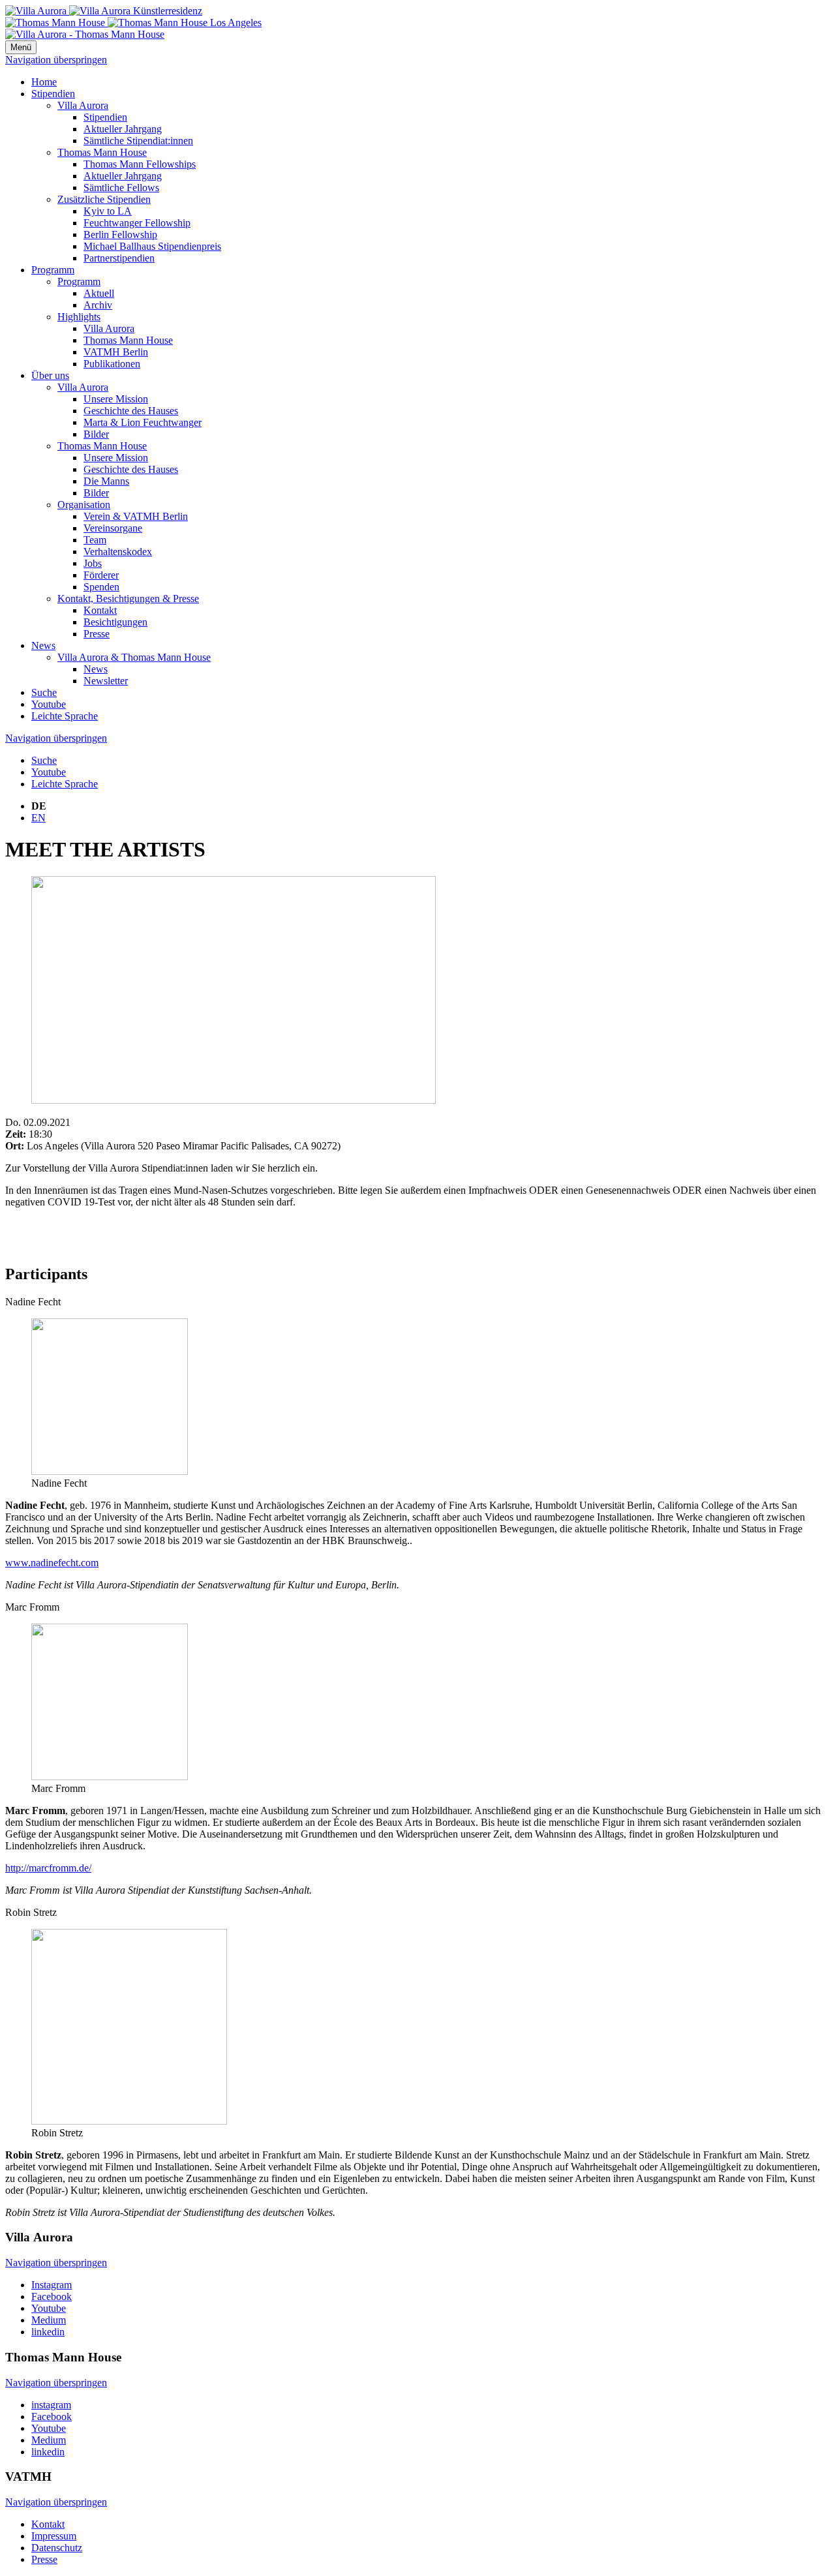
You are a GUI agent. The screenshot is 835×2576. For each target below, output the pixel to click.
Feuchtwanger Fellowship (137, 223)
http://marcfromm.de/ (48, 1868)
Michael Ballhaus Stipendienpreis (152, 246)
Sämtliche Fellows (121, 188)
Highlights (79, 317)
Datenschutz (57, 2548)
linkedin (48, 2332)
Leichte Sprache (65, 716)
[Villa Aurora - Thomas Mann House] (85, 34)
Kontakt (100, 610)
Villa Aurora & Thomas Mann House (134, 657)
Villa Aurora (83, 105)
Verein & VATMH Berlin (136, 516)
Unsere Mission (116, 399)
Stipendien (53, 94)
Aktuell (99, 293)
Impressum (54, 2536)
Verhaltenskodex (118, 552)
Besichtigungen (115, 622)
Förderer (101, 575)
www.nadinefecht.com (52, 1563)
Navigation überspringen (56, 60)
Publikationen (112, 364)
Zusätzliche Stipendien (104, 199)
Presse (97, 634)
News (43, 645)
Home (44, 82)
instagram (51, 2405)
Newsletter (106, 681)
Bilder (96, 434)
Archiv (98, 305)
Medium (49, 2320)
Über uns (50, 375)
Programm (53, 270)
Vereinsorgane (113, 528)
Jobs (93, 563)
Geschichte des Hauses (131, 411)
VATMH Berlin (116, 352)
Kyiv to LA (108, 211)
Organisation (84, 505)
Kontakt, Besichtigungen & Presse (128, 599)
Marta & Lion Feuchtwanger (143, 422)
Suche (44, 692)
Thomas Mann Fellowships (140, 164)
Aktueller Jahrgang (123, 129)
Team (95, 540)
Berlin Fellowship (120, 235)
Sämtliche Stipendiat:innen (138, 141)
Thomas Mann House (102, 152)
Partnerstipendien (119, 258)
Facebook (52, 2296)
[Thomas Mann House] (133, 23)
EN (38, 818)
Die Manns (106, 481)
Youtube (49, 704)
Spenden (101, 587)
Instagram (52, 2285)
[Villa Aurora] (104, 11)
